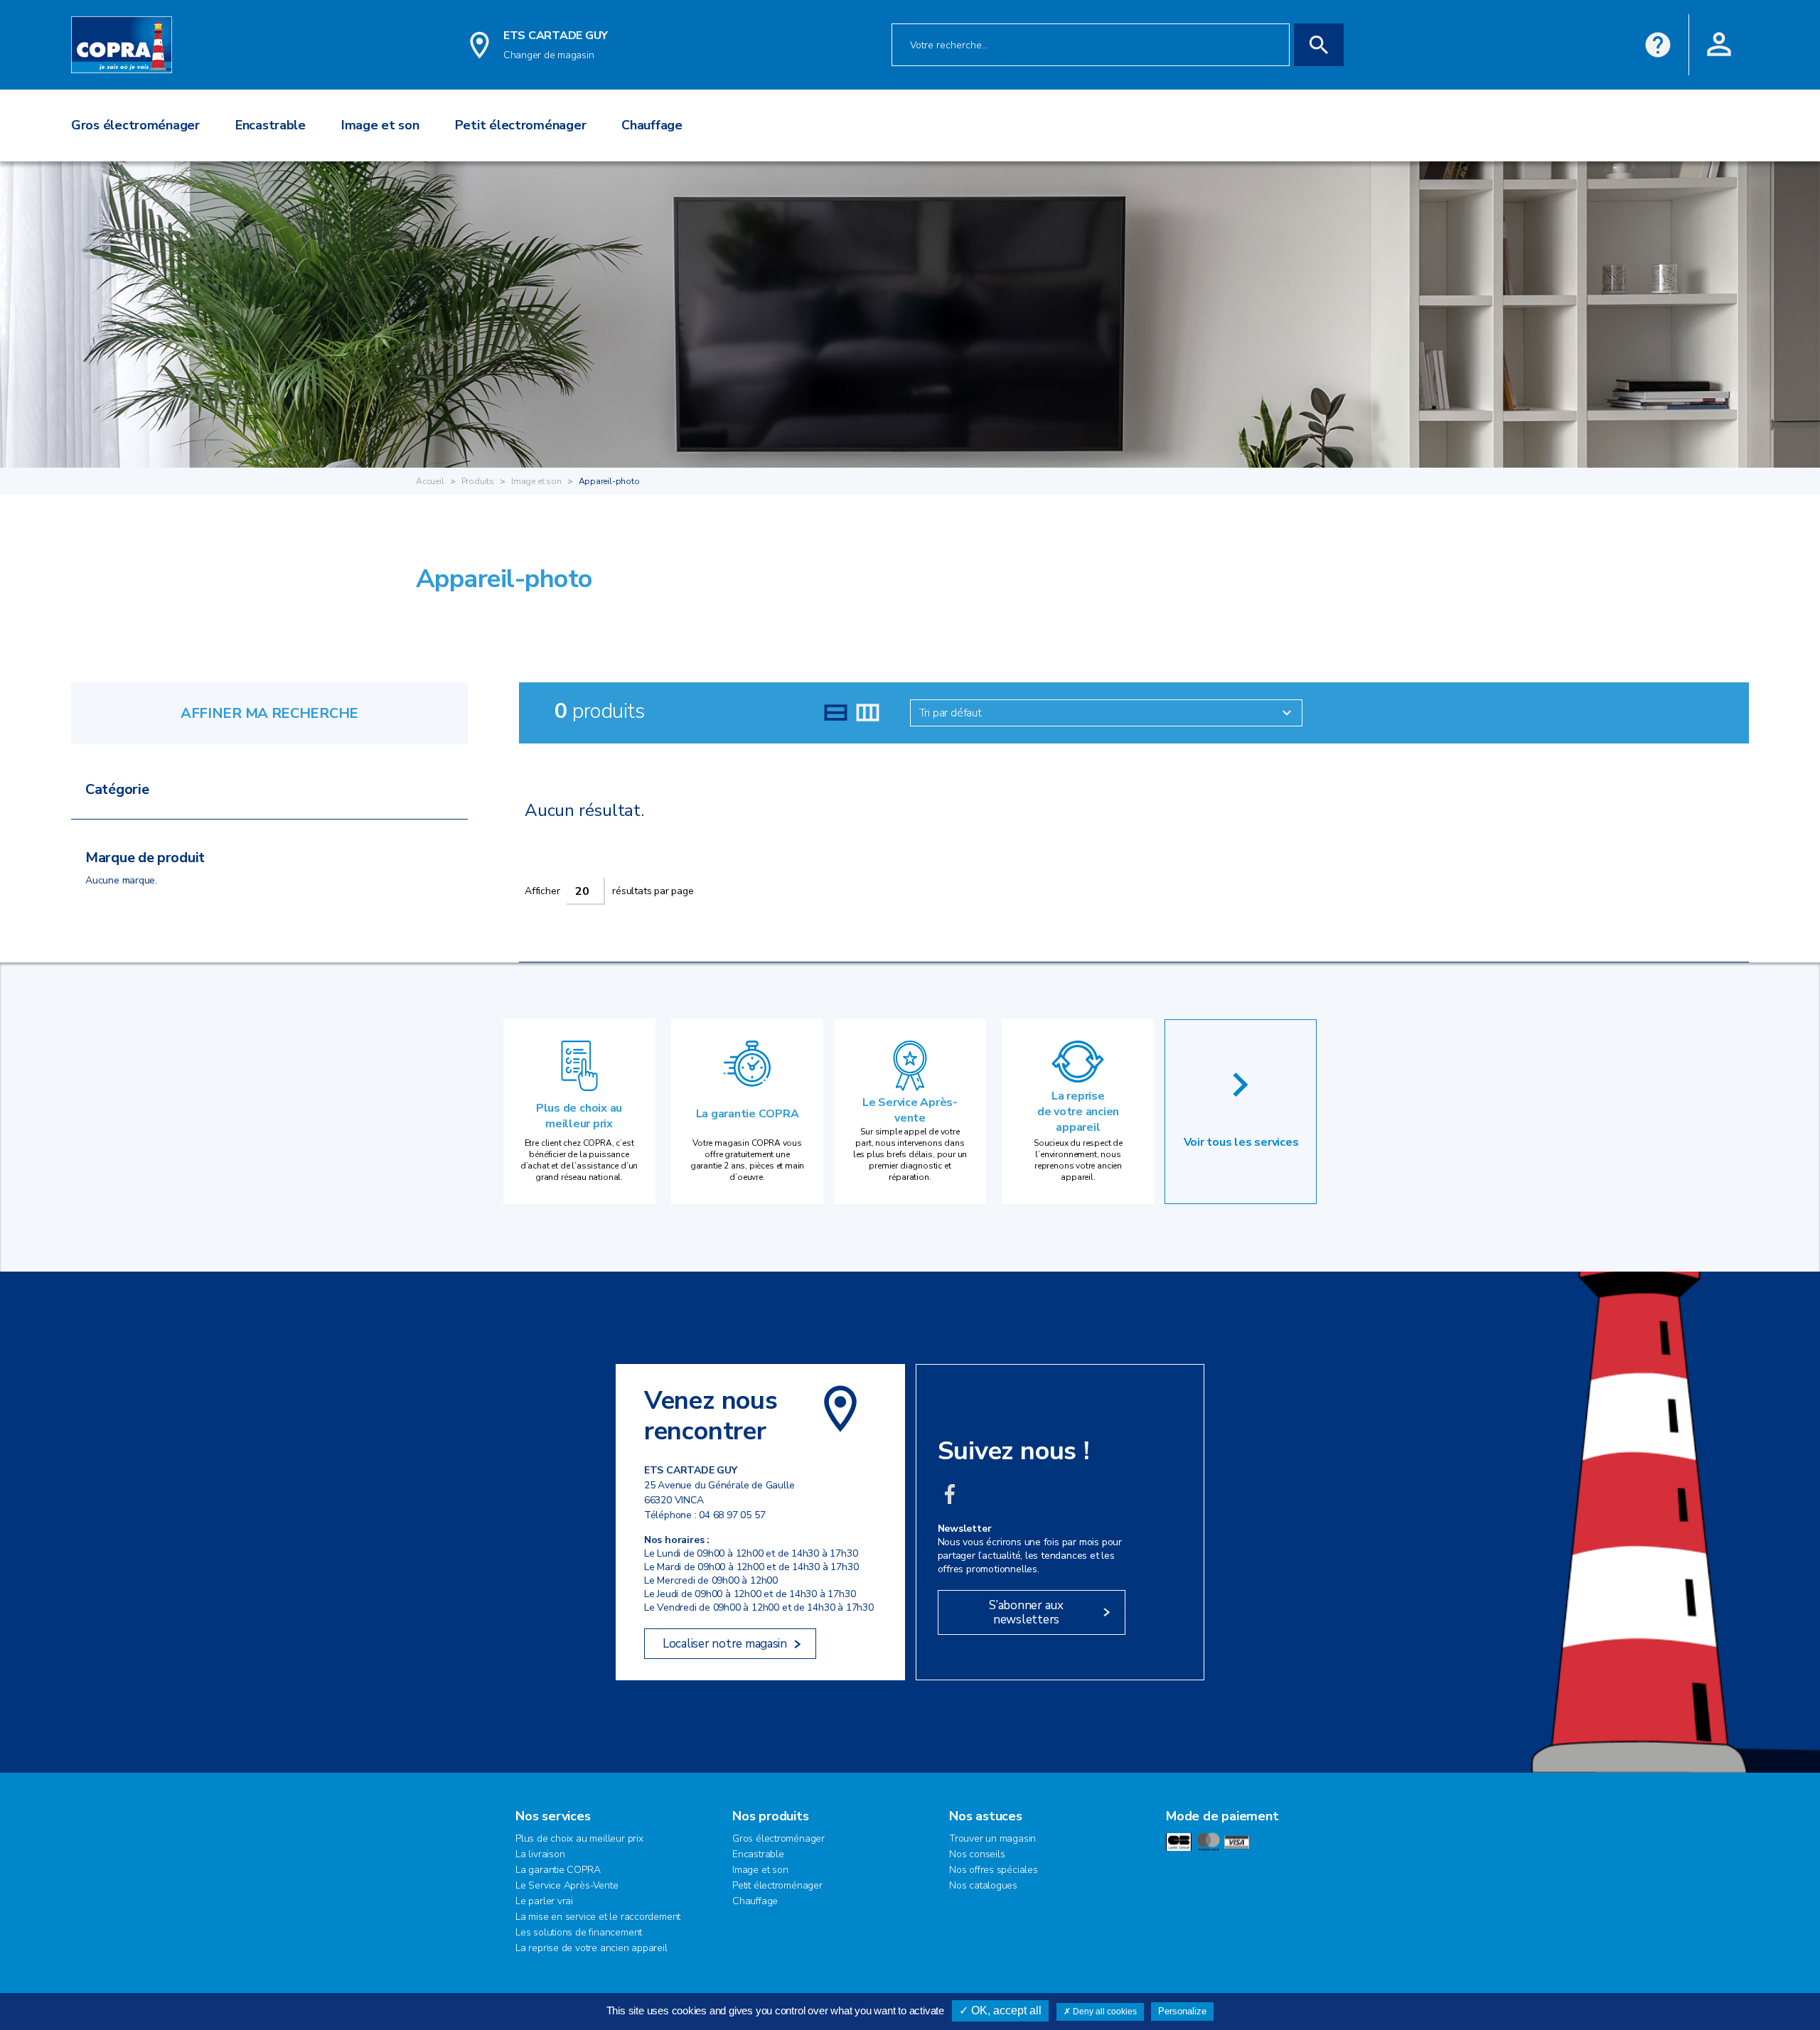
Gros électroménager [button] (135, 125)
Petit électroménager (777, 1885)
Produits (478, 481)
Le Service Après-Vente (567, 1885)
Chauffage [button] (652, 125)
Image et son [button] (380, 125)
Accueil (430, 481)
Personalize (1182, 2011)
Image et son (536, 481)
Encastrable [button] (271, 125)
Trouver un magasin (992, 1838)
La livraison (540, 1854)
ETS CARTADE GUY (556, 36)
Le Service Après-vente (910, 1110)
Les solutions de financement (579, 1932)
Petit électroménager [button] (521, 125)
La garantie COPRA (748, 1114)
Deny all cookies (1104, 2012)
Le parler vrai (544, 1901)
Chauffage (755, 1901)
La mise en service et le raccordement (598, 1917)
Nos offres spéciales (994, 1870)
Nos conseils (977, 1854)
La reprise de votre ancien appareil (1078, 1112)
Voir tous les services (1241, 1142)
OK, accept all (1005, 2010)
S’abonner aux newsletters (1026, 1612)
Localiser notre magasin (725, 1644)
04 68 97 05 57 (732, 1515)
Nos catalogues (983, 1885)
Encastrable (758, 1854)
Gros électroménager (778, 1838)
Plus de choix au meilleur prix (579, 1116)
